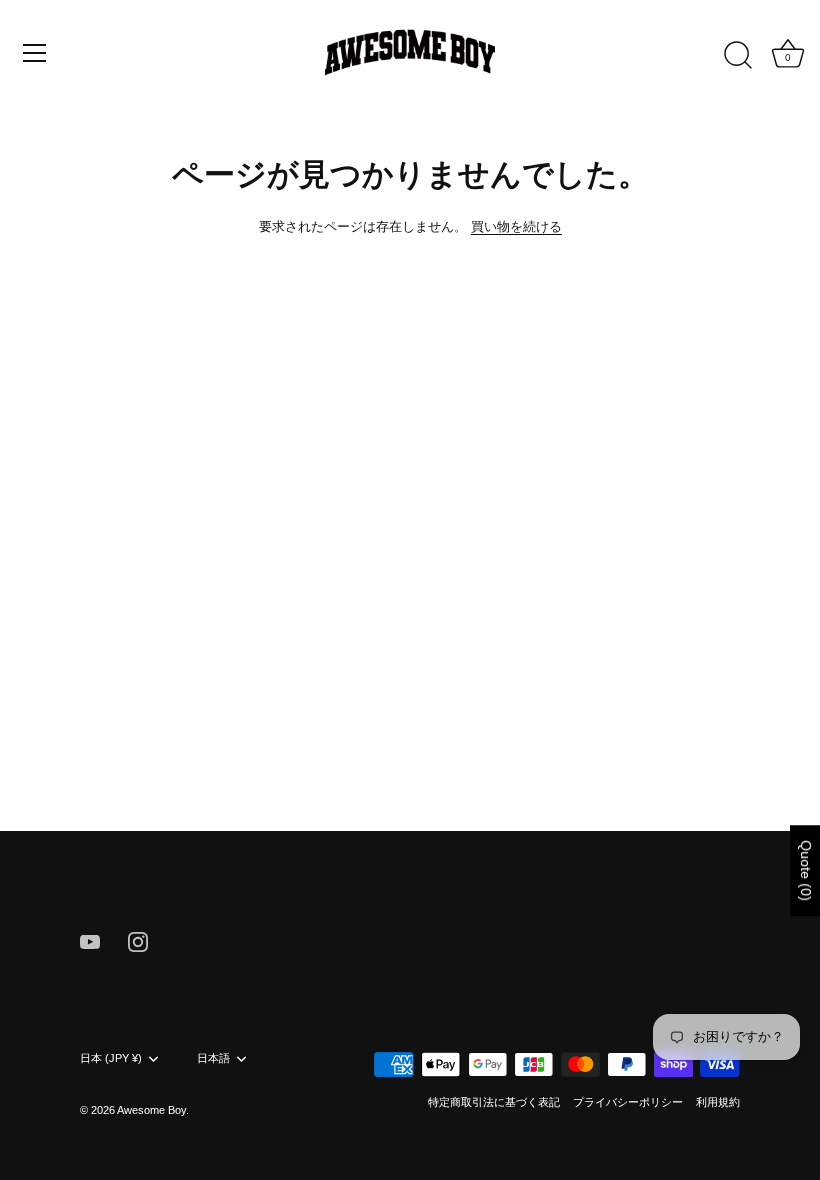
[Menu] (35, 53)
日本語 (213, 1058)
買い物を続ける (516, 226)
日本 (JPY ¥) (111, 1058)
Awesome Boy (151, 1110)
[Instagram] (138, 940)
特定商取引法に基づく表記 (494, 1102)
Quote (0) (806, 870)
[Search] (738, 56)
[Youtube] (90, 940)
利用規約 (718, 1102)
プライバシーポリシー (628, 1102)
